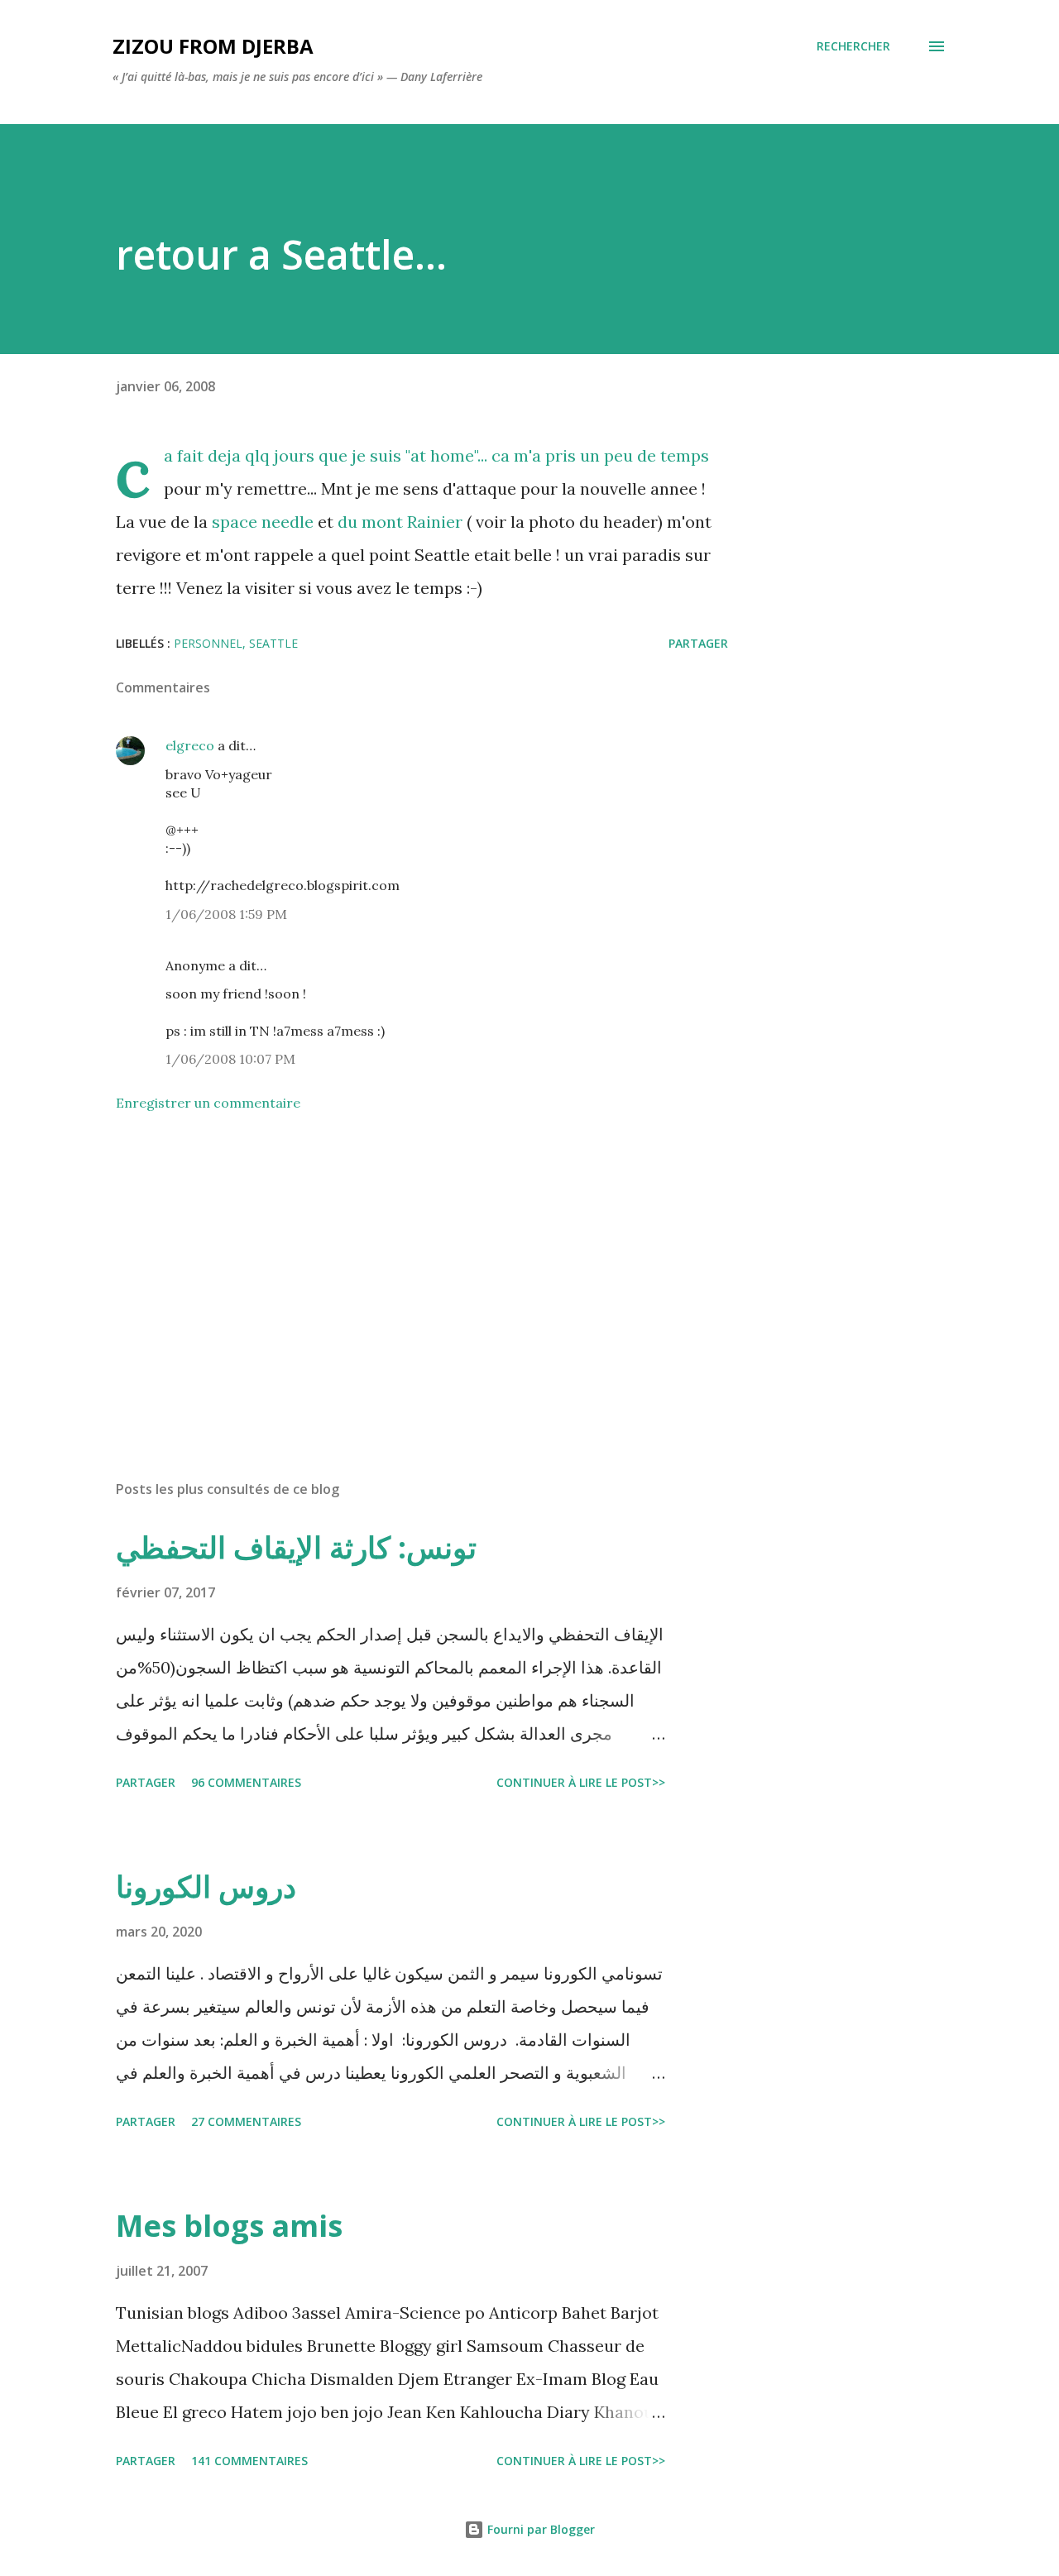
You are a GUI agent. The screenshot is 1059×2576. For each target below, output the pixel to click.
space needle (261, 522)
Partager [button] (698, 643)
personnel (208, 643)
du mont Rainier (400, 522)
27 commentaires (246, 2121)
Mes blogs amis (229, 2226)
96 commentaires (246, 1782)
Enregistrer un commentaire (208, 1103)
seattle (273, 643)
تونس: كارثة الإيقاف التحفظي (296, 1547)
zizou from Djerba (213, 46)
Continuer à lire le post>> (581, 1782)
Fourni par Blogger (539, 2529)
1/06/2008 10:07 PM (230, 1059)
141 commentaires (249, 2461)
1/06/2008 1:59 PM (226, 914)
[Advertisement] (395, 1274)
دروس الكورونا (206, 1887)
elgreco (190, 745)
